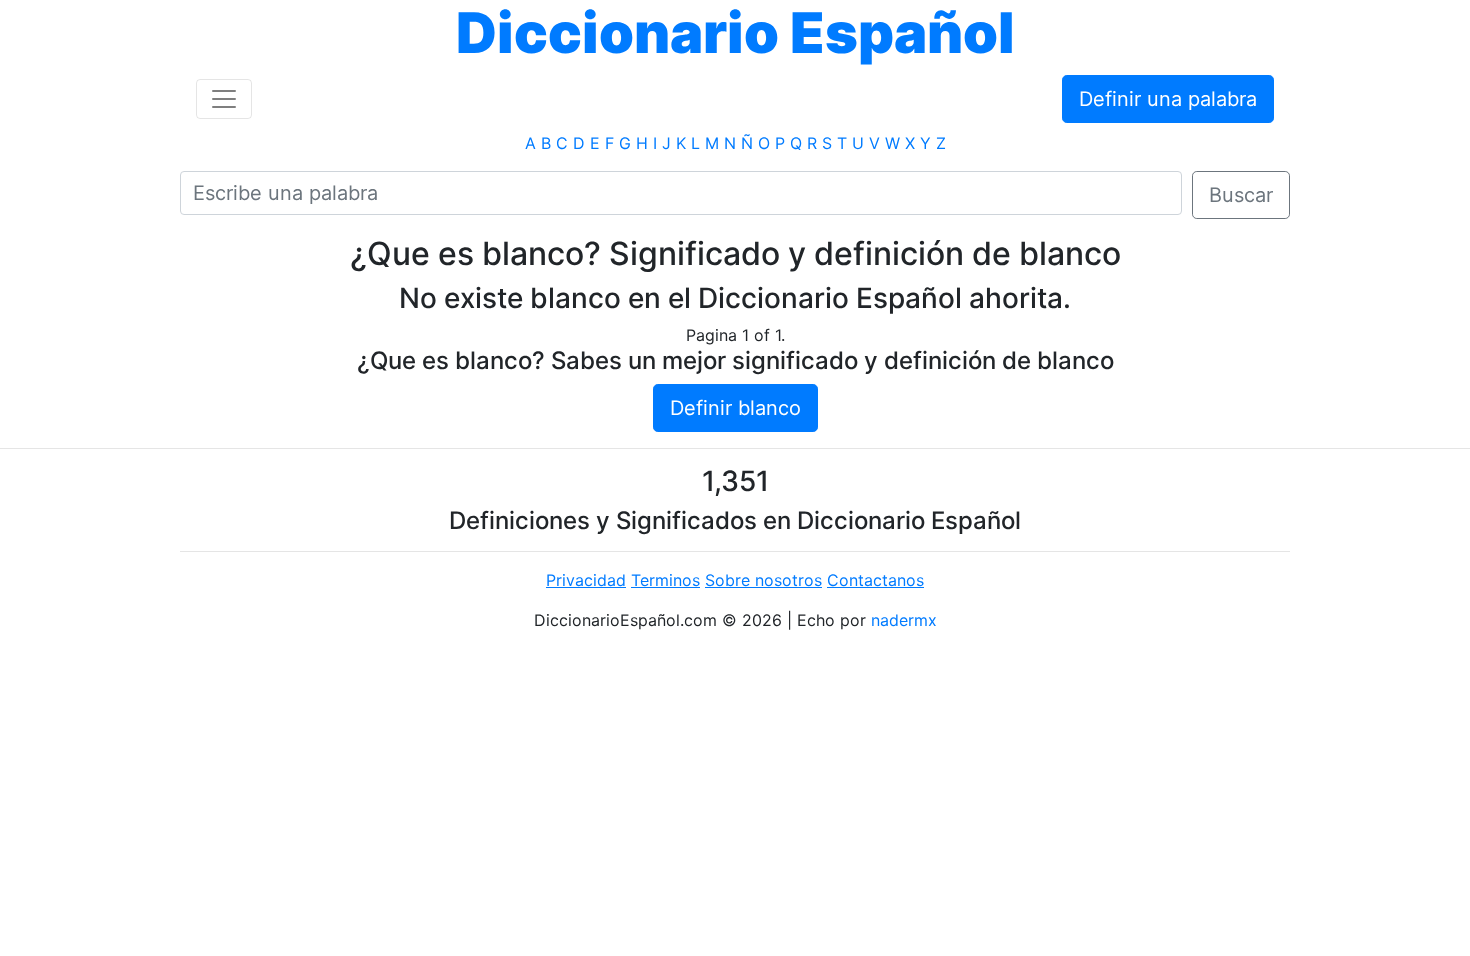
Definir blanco (735, 408)
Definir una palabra (1168, 99)
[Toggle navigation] (224, 99)
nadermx (904, 620)
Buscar (1241, 195)
